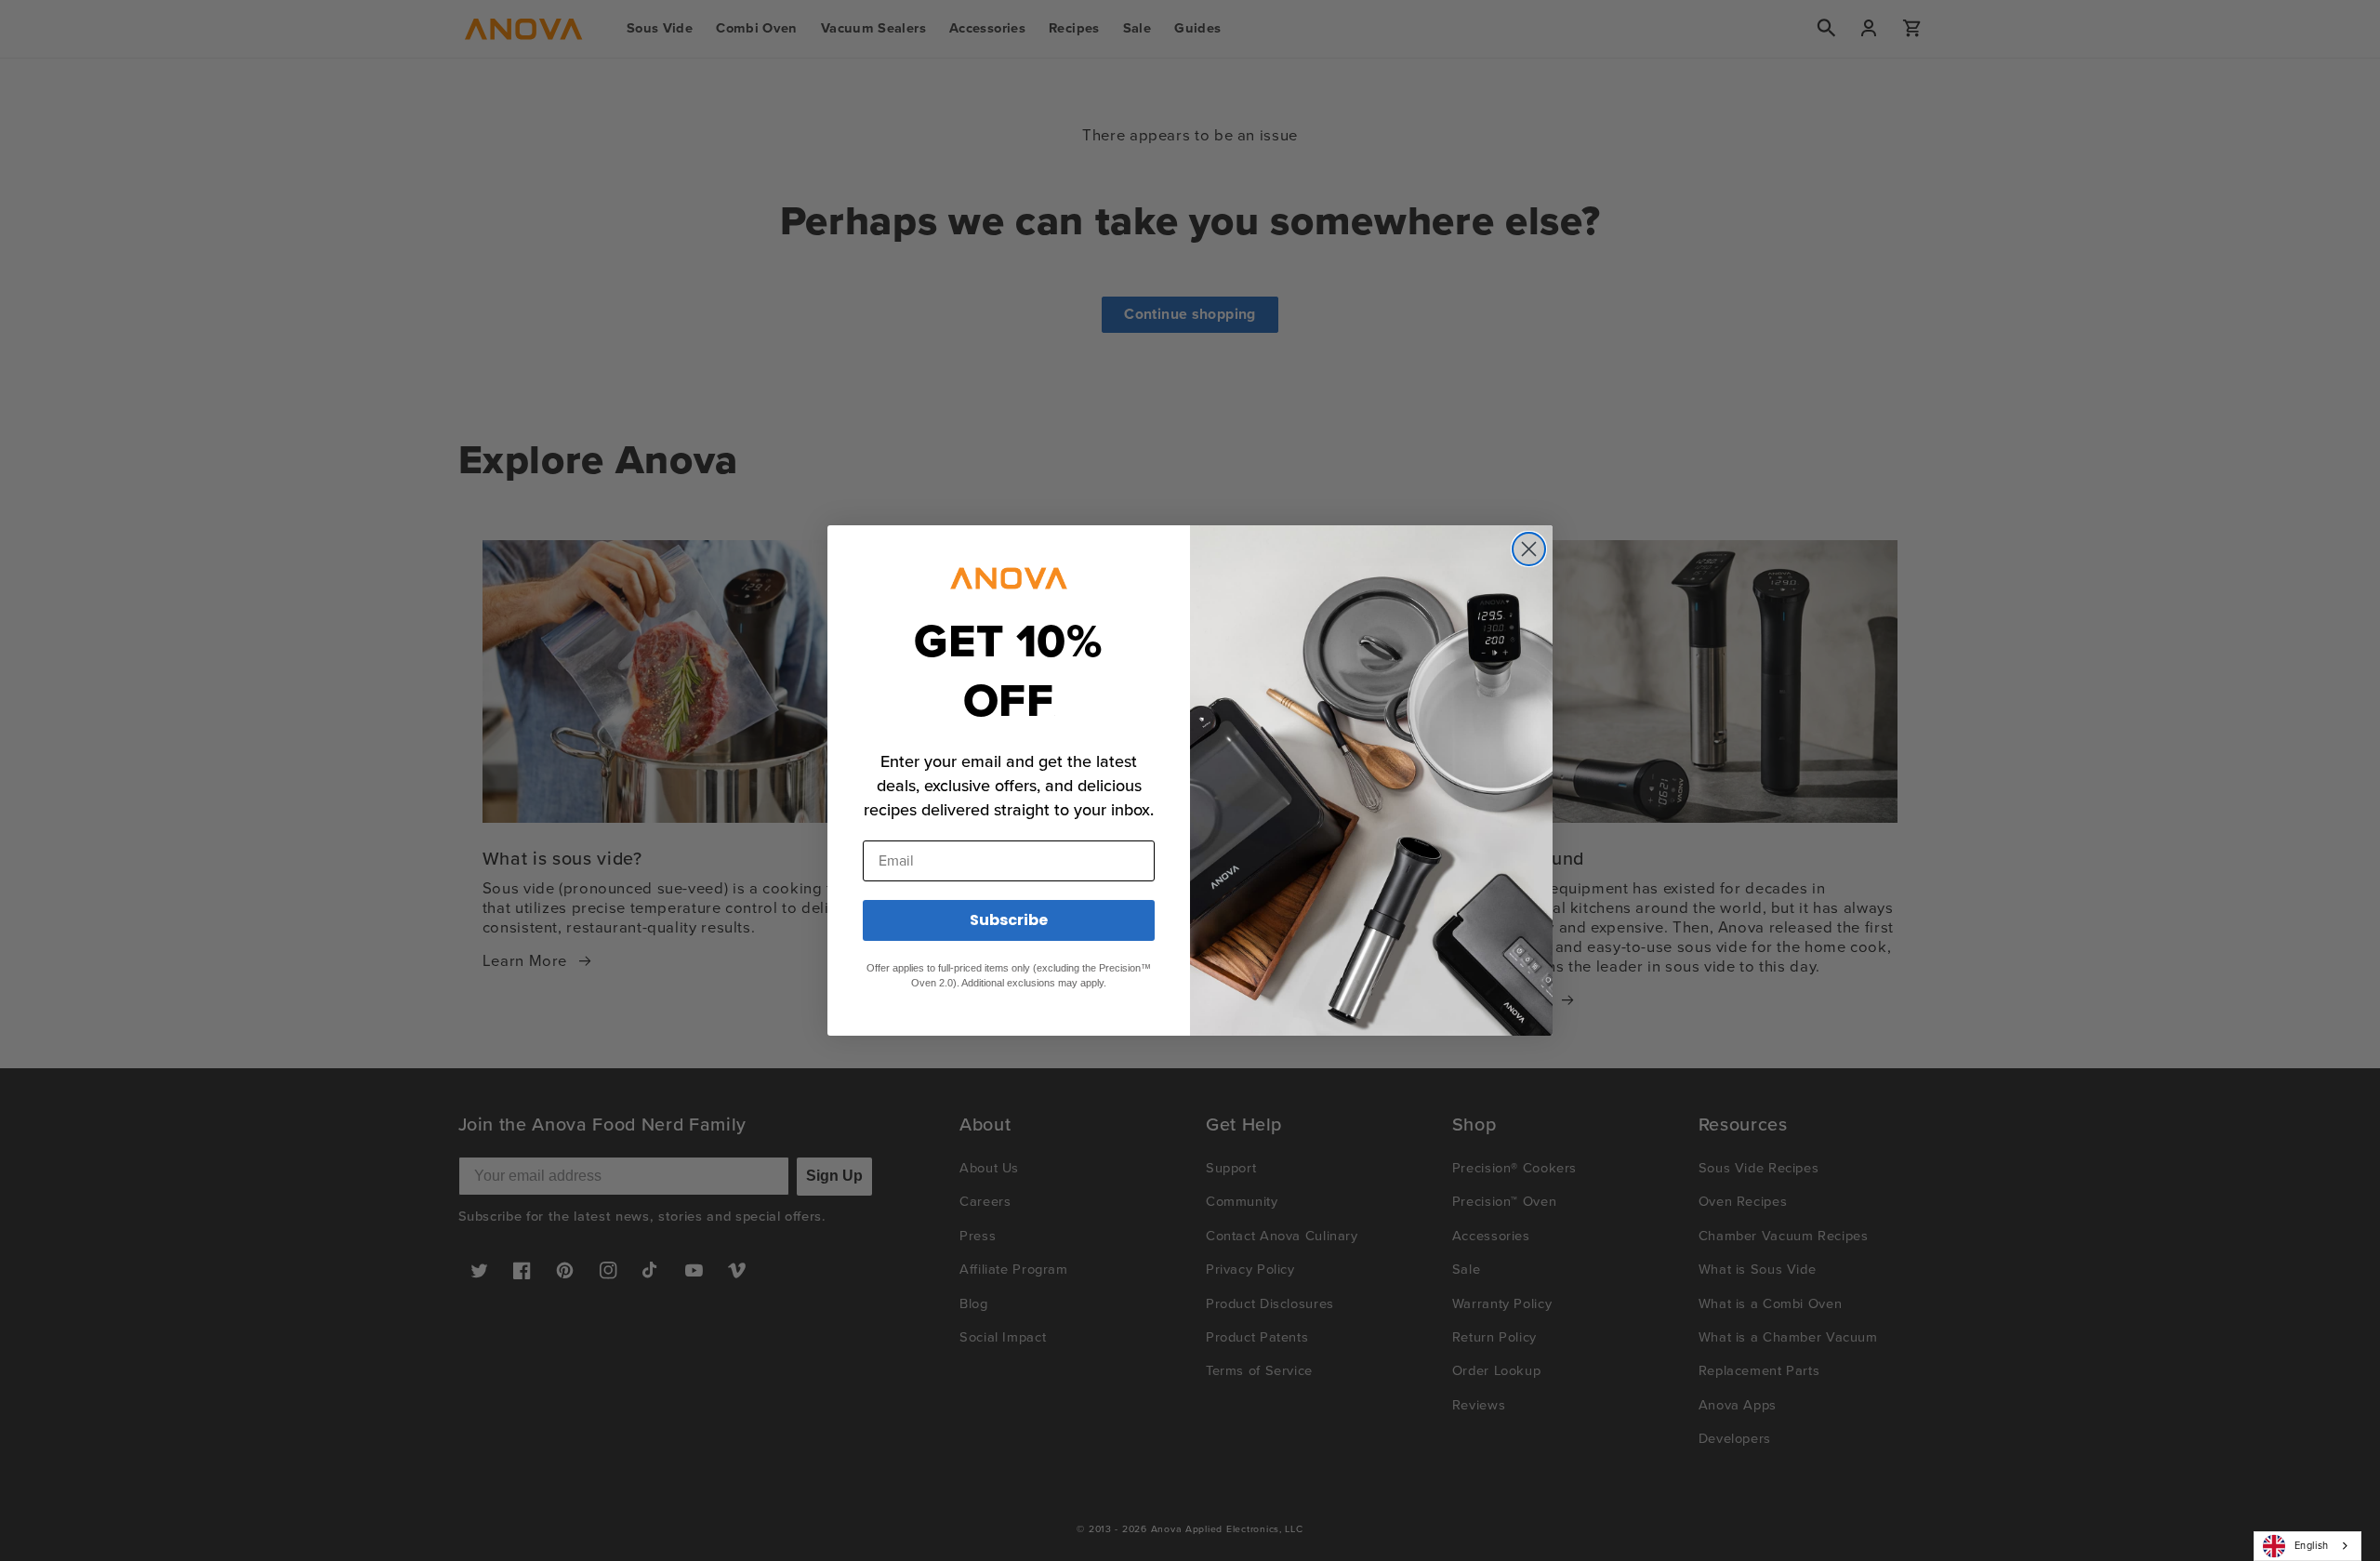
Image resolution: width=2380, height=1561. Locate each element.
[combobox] (2307, 1546)
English (2312, 1545)
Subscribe (1009, 920)
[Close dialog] (1529, 549)
